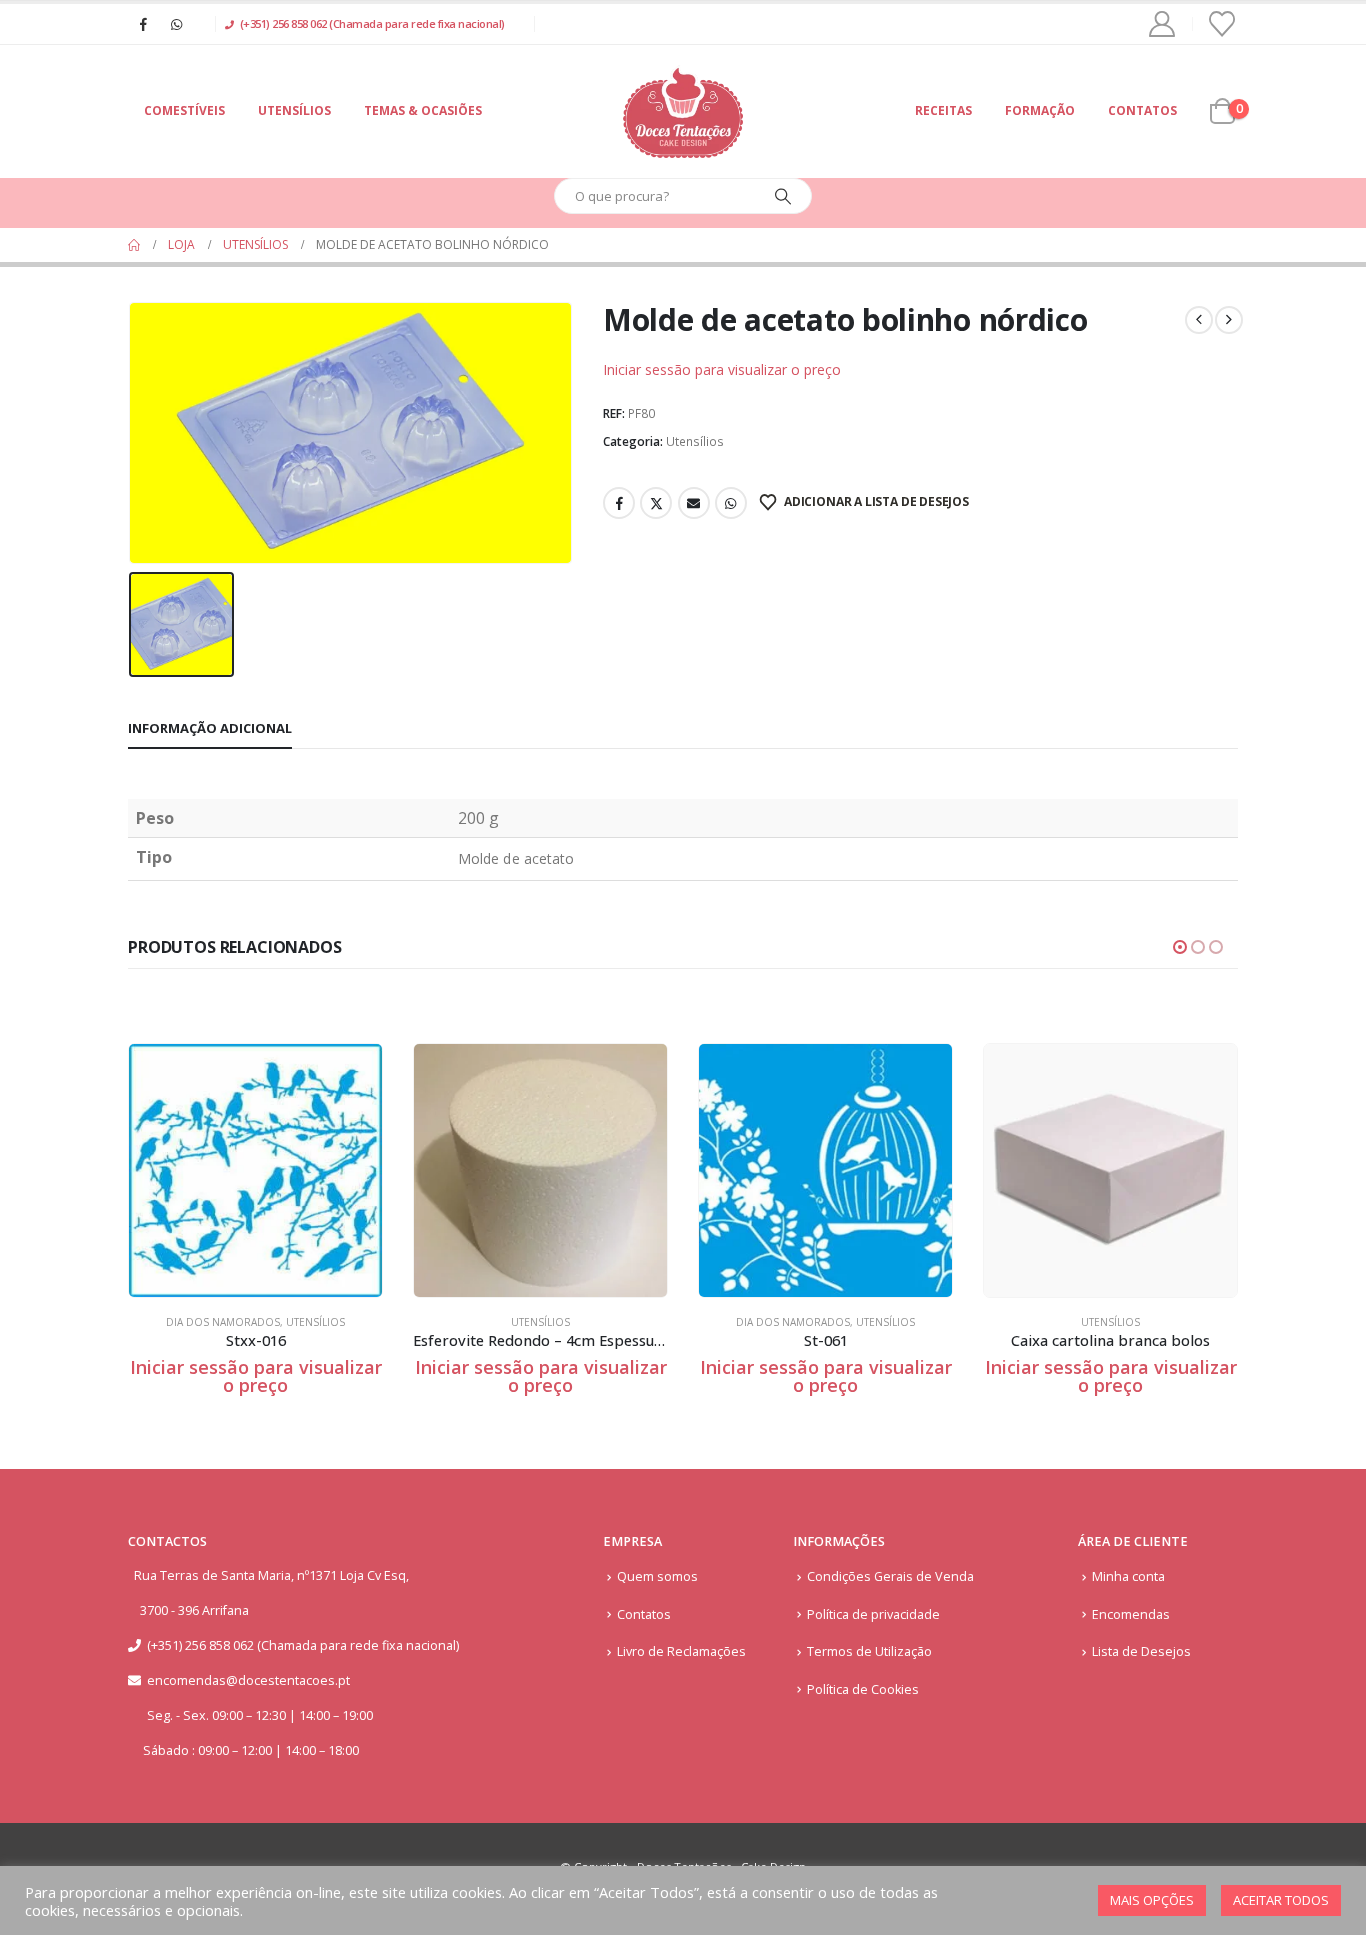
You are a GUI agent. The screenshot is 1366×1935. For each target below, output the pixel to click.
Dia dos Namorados (223, 1322)
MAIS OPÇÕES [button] (1152, 1900)
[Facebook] (143, 24)
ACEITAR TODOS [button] (1281, 1900)
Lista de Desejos (1141, 1651)
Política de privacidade (873, 1614)
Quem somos (657, 1576)
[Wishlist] (1222, 24)
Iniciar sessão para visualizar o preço (722, 369)
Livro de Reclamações (681, 1651)
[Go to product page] (255, 1170)
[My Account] (1162, 24)
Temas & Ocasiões (423, 110)
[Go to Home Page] (134, 245)
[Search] (783, 196)
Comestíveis (184, 110)
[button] (1180, 947)
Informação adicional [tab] (210, 728)
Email (694, 503)
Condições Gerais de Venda (890, 1576)
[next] (1229, 320)
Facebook (619, 503)
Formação (1040, 110)
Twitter (656, 503)
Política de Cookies (863, 1689)
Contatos (1142, 110)
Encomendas (1131, 1614)
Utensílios (294, 110)
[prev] (1199, 320)
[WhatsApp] (176, 24)
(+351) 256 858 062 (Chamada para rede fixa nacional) (372, 23)
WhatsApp (731, 503)
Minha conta (1128, 1576)
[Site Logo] (683, 111)
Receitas (943, 110)
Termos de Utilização (869, 1651)
